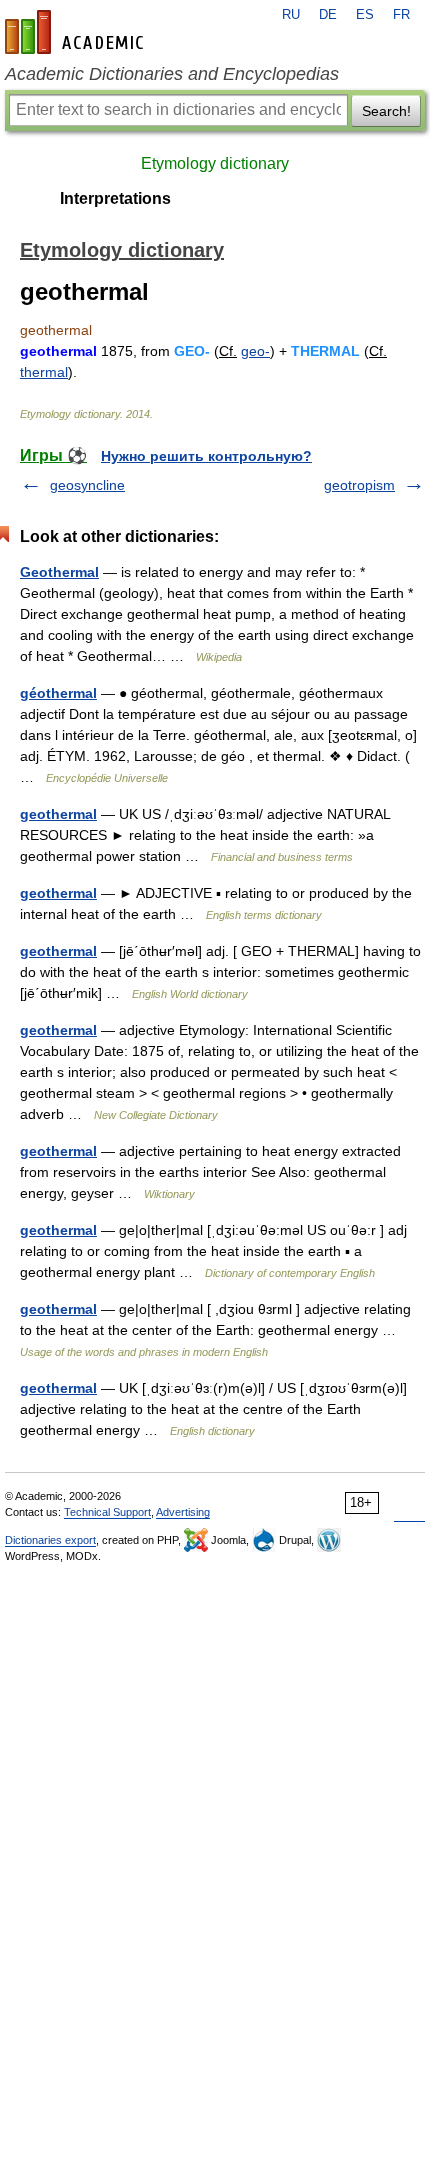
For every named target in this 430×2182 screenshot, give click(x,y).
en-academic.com (77, 32)
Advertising (183, 1512)
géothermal (58, 693)
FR (401, 15)
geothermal (58, 814)
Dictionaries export (50, 1540)
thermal (44, 372)
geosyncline (87, 485)
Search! (386, 111)
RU (291, 15)
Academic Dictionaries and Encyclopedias (172, 74)
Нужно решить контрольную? (206, 456)
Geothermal (59, 572)
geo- (255, 351)
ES (365, 15)
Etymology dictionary (215, 163)
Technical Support (107, 1512)
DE (328, 15)
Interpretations (115, 198)
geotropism (359, 485)
